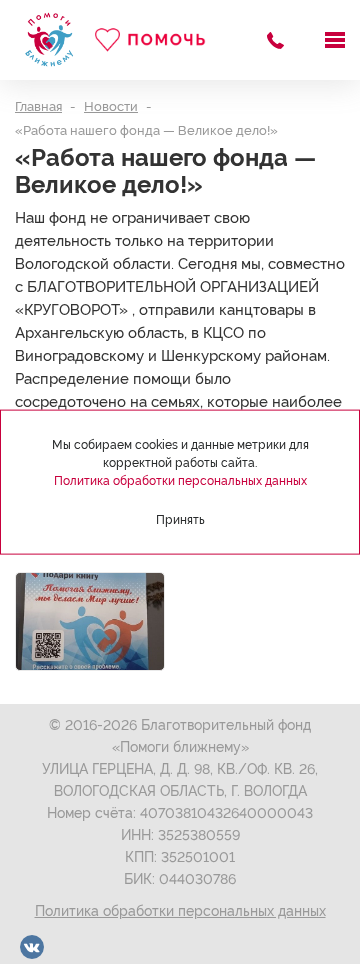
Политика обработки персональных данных (180, 911)
